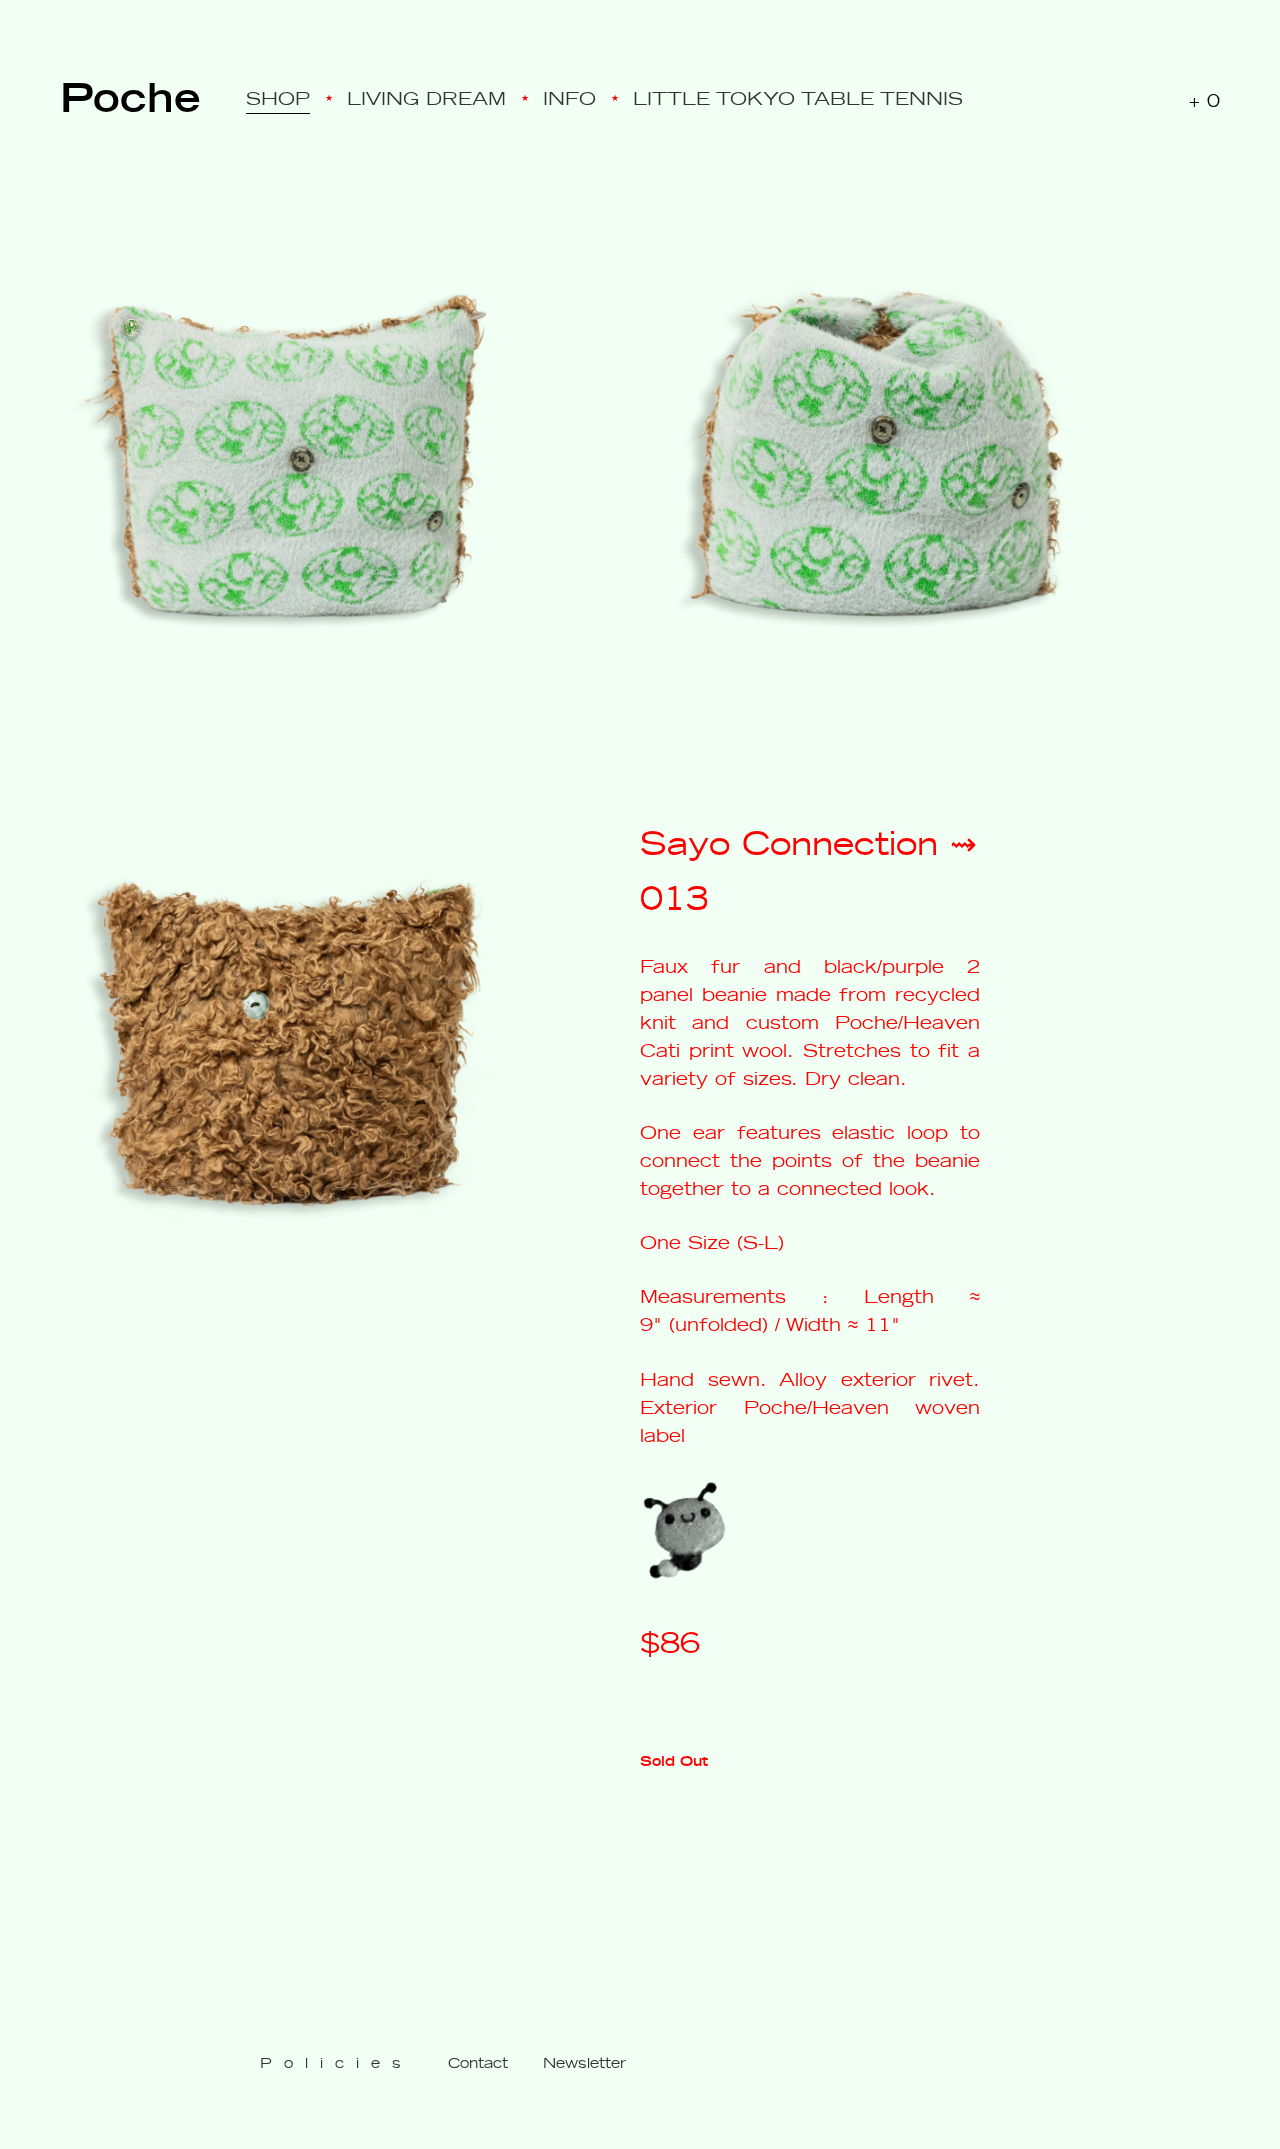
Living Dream (426, 98)
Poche (130, 94)
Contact (478, 2063)
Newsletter (584, 2063)
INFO (569, 98)
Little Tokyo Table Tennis (798, 98)
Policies (336, 2063)
